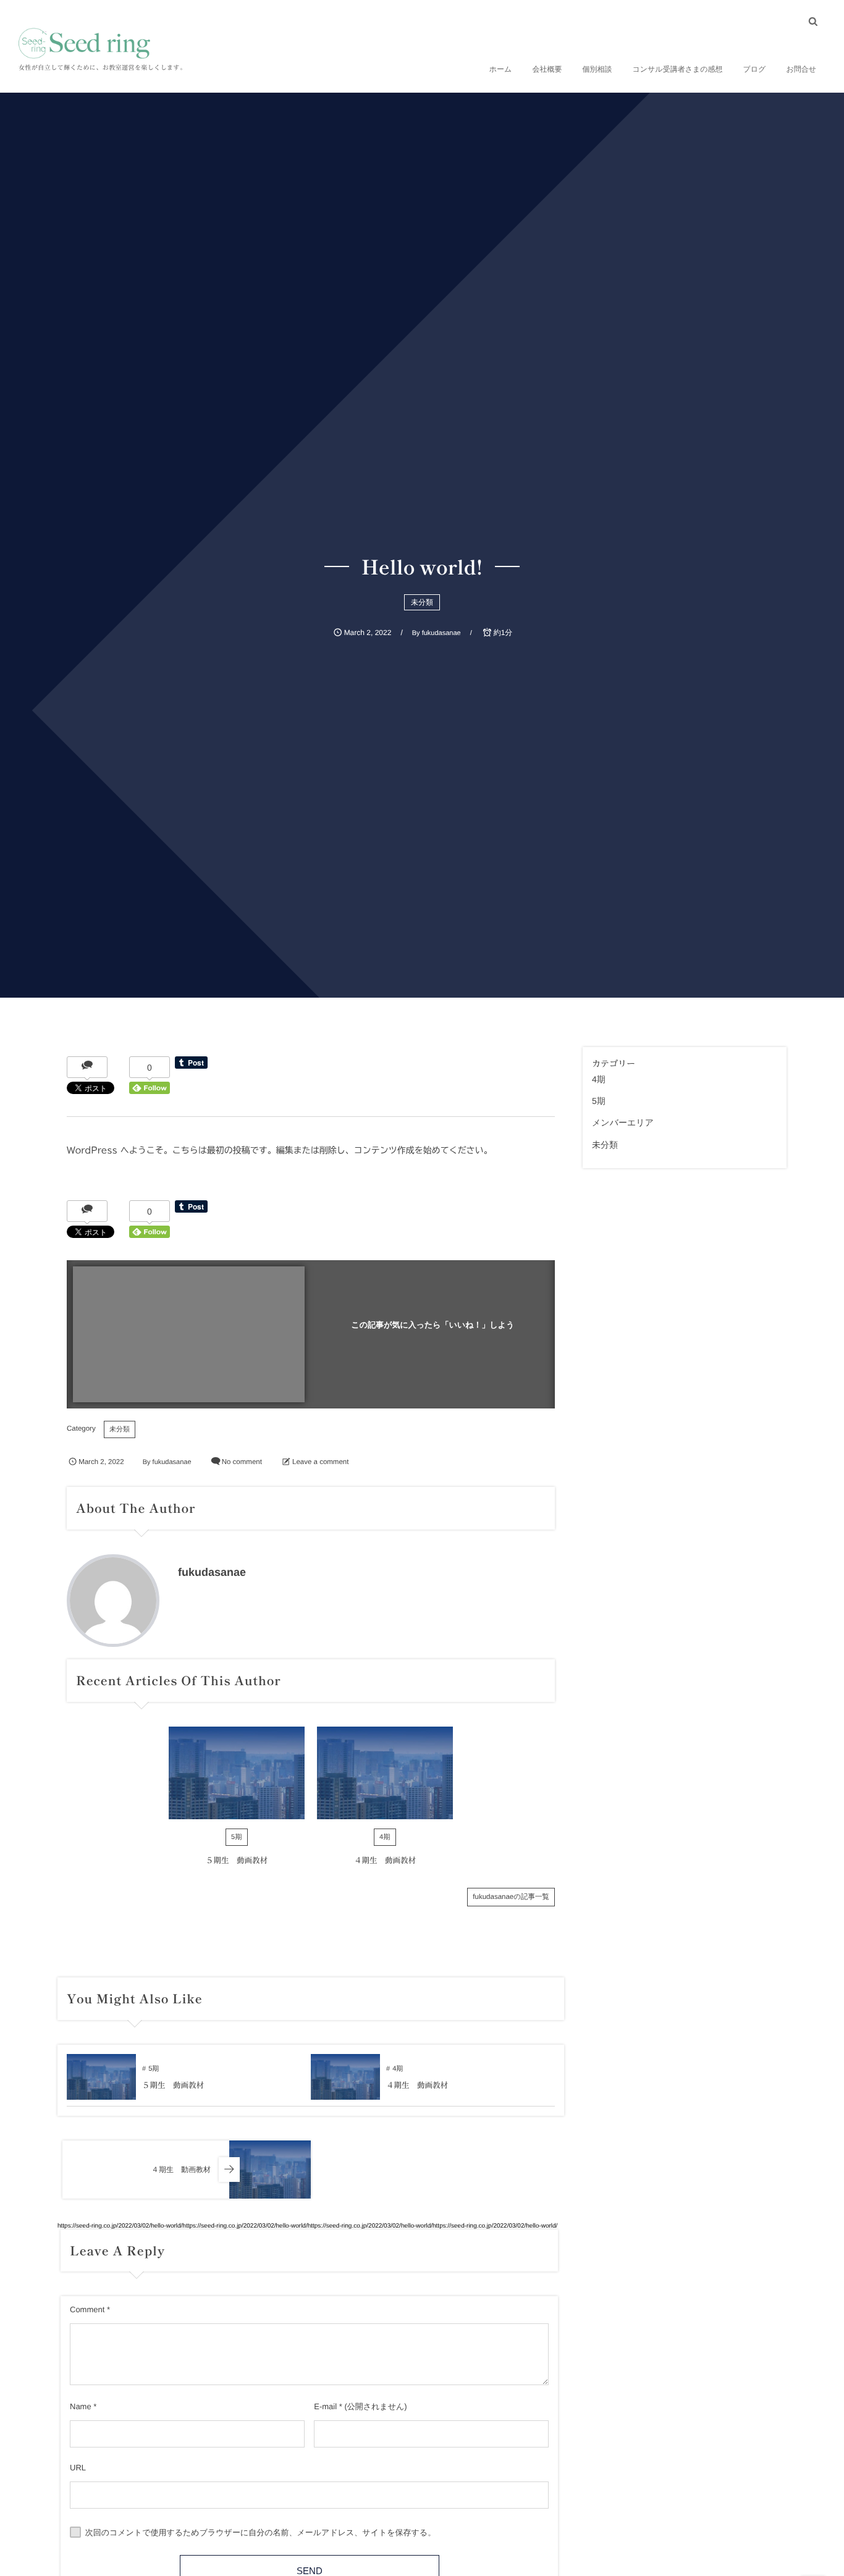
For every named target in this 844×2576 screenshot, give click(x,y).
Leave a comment (320, 1462)
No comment (242, 1462)
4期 (385, 1837)
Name (81, 2406)
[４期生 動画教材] (385, 1773)
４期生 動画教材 (385, 1860)
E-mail (325, 2406)
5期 (237, 1837)
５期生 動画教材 (237, 1860)
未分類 (422, 602)
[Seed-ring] (84, 43)
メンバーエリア (623, 1122)
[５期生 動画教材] (237, 1773)
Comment (87, 2309)
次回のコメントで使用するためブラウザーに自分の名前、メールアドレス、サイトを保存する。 (261, 2532)
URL (78, 2468)
